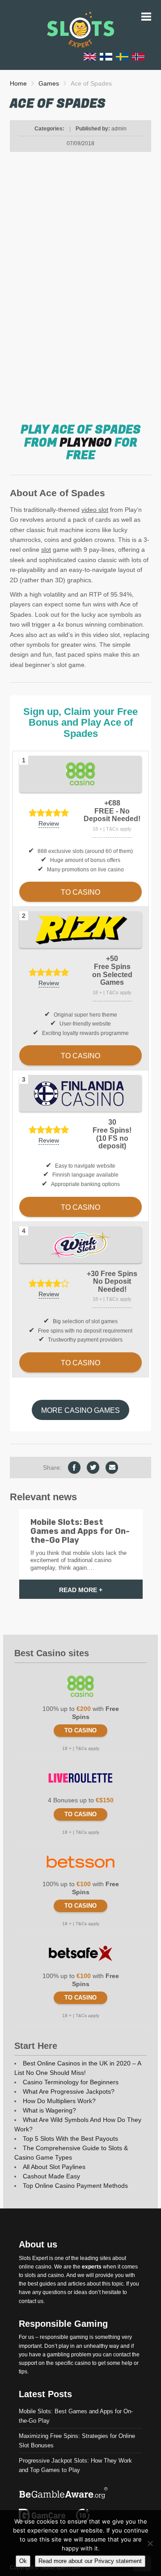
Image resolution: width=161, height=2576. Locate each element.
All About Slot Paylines (54, 2167)
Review (49, 823)
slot (46, 550)
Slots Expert (33, 2258)
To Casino (80, 1730)
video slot (95, 510)
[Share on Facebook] (74, 1468)
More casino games (80, 1410)
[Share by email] (112, 1468)
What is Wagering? (49, 2110)
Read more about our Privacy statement (90, 2561)
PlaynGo (86, 443)
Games (49, 83)
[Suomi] (106, 56)
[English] (90, 56)
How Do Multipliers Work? (59, 2101)
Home (18, 83)
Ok (23, 2561)
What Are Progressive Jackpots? (69, 2091)
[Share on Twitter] (93, 1468)
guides (48, 2284)
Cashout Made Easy (51, 2176)
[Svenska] (122, 56)
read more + (81, 1590)
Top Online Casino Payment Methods (75, 2186)
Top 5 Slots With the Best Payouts (70, 2139)
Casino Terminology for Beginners (71, 2082)
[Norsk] (138, 56)
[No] (150, 2543)
